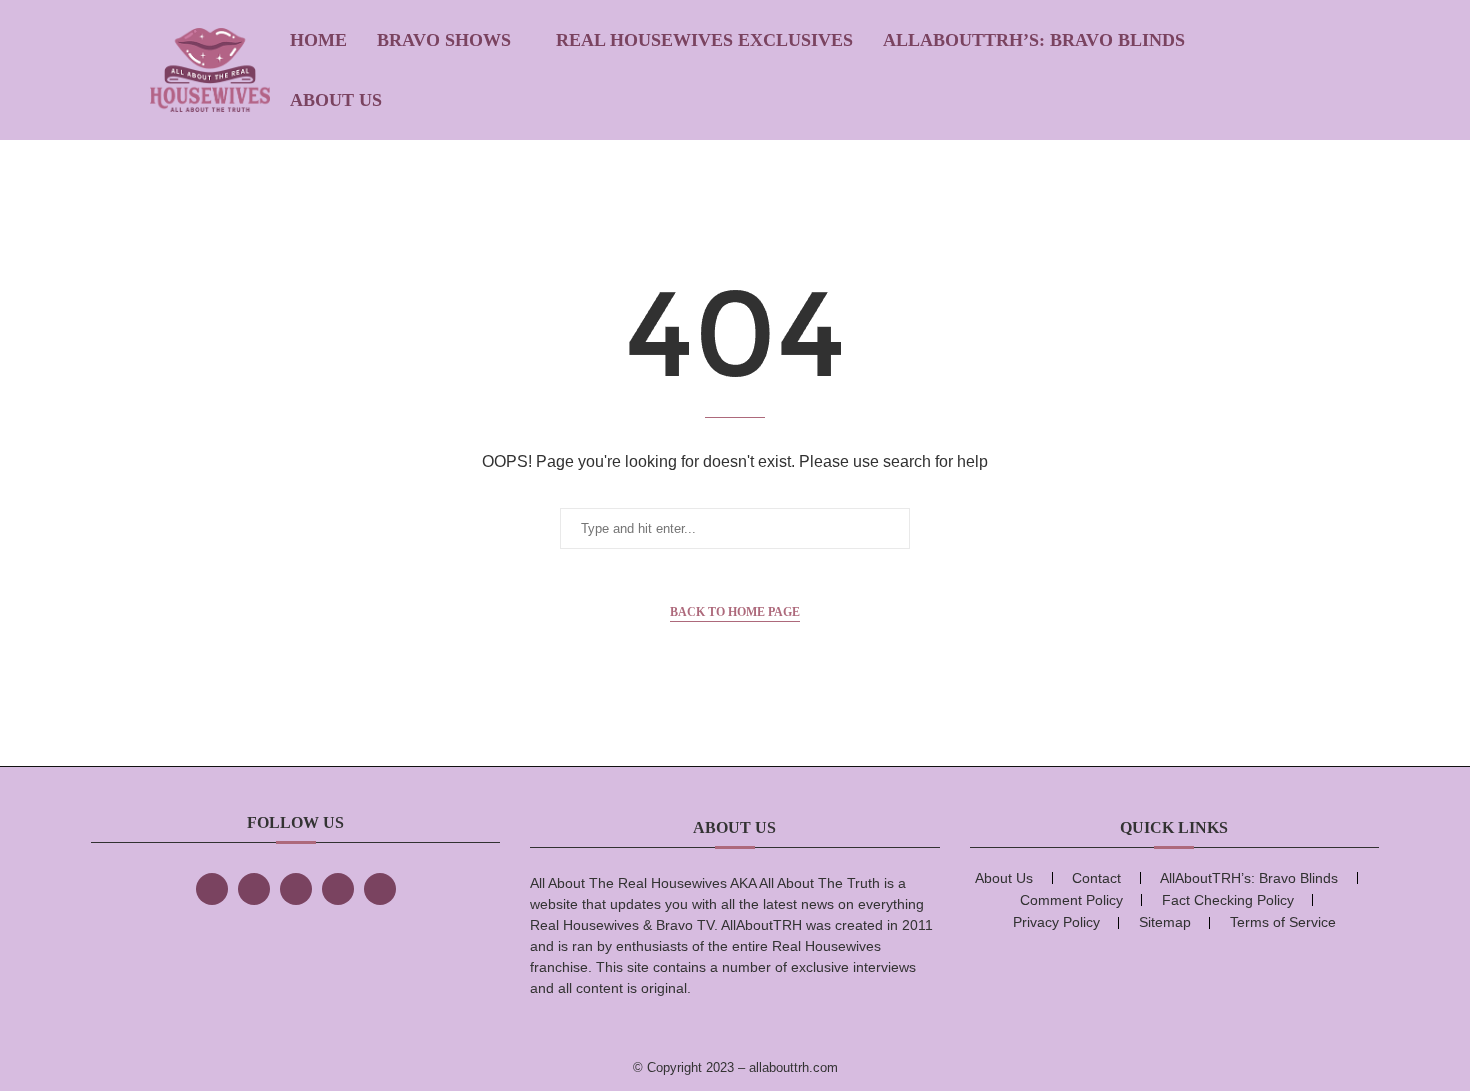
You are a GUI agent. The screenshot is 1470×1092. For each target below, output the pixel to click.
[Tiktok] (338, 889)
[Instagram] (296, 889)
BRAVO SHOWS (444, 40)
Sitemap (1165, 922)
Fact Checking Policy (1228, 900)
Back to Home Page (735, 612)
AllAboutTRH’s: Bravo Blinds (1034, 40)
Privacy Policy (1056, 922)
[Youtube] (380, 889)
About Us (336, 100)
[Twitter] (254, 889)
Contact (1096, 878)
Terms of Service (1283, 922)
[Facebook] (212, 889)
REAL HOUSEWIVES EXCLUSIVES (704, 40)
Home (318, 40)
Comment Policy (1071, 900)
